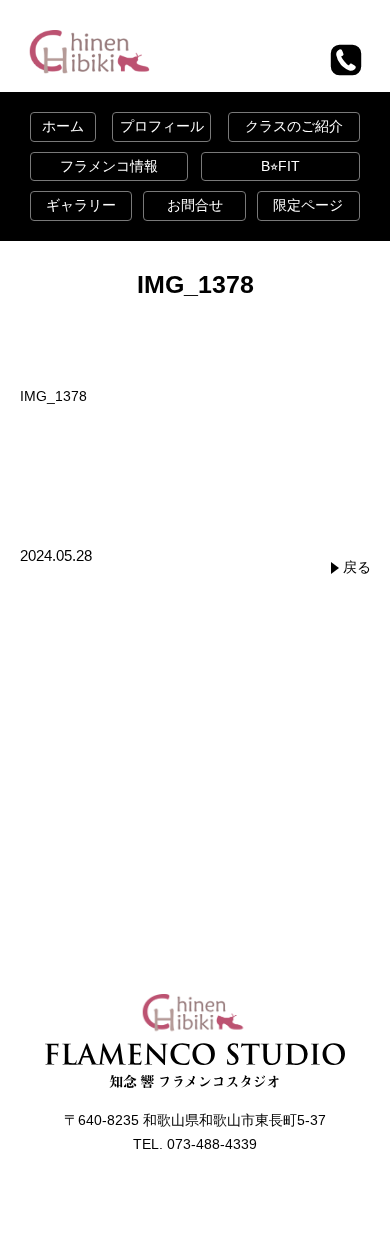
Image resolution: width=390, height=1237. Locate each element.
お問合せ (195, 205)
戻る (357, 567)
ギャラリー (81, 205)
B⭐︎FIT (280, 166)
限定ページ (308, 205)
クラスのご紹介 (294, 126)
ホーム (63, 126)
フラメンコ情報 (109, 166)
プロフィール (162, 126)
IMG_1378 (53, 396)
